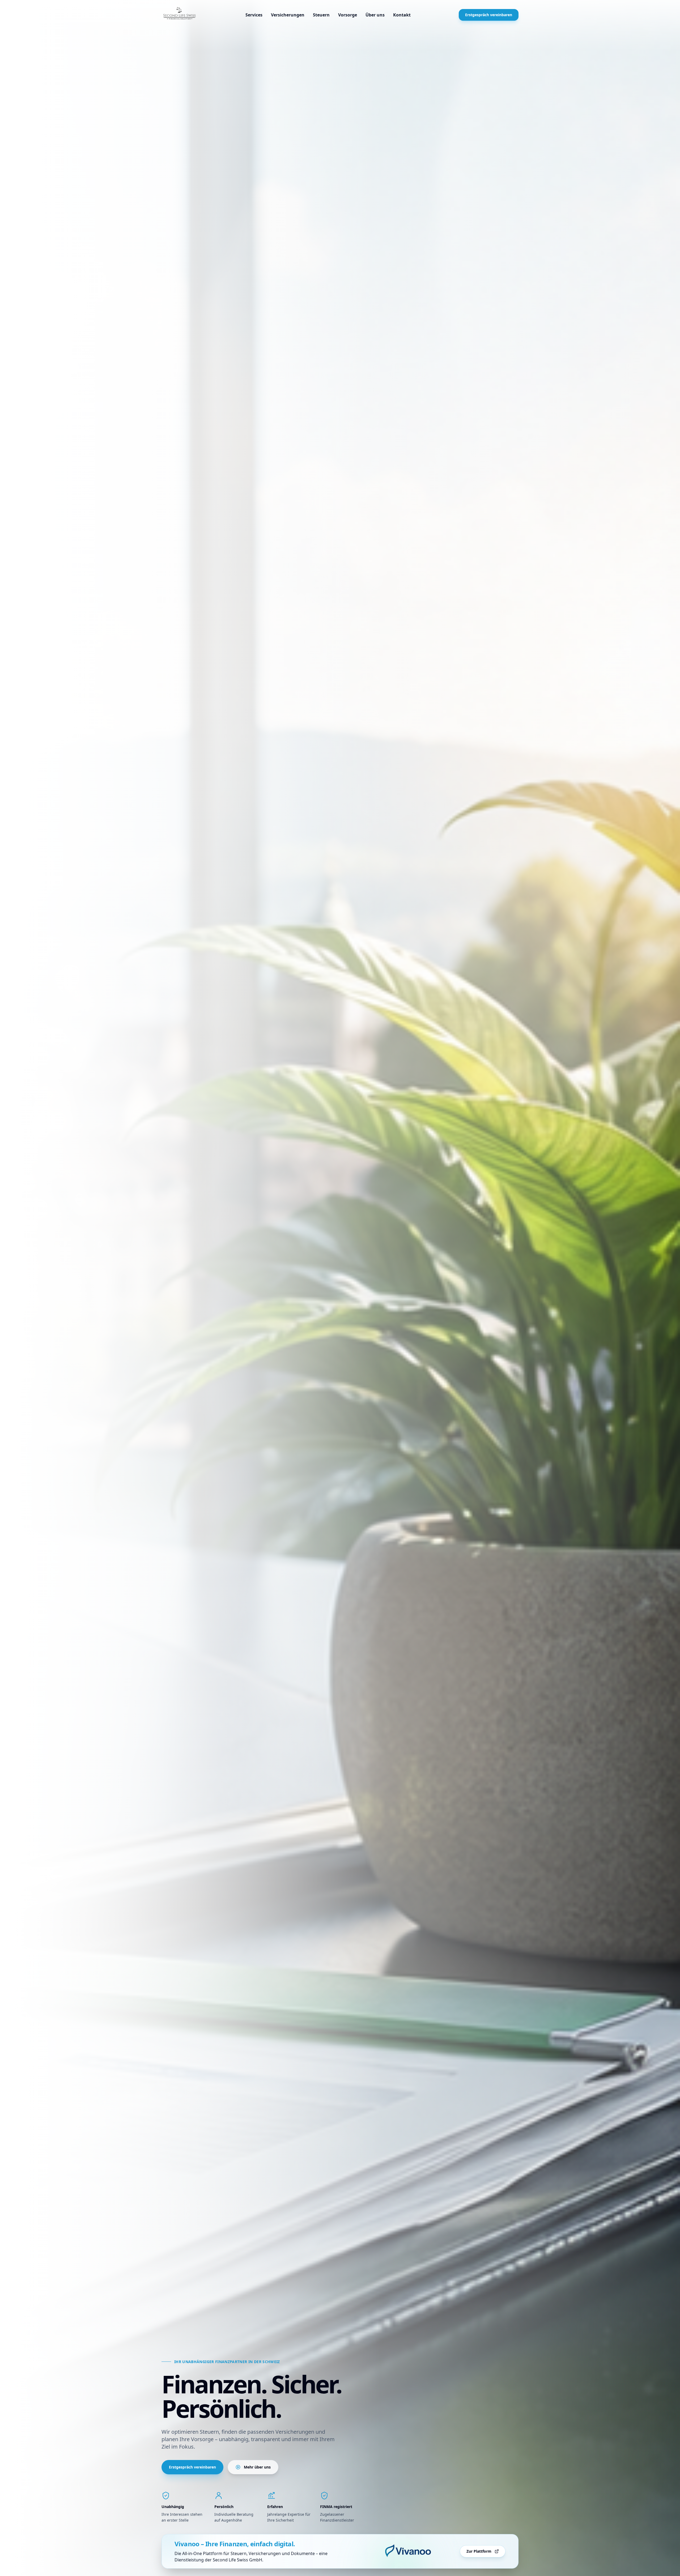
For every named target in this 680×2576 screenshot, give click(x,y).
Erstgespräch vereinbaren (489, 15)
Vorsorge (348, 15)
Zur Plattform (479, 2551)
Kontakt (402, 15)
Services (254, 15)
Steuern (321, 15)
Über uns (375, 15)
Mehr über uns (257, 2467)
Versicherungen (288, 15)
